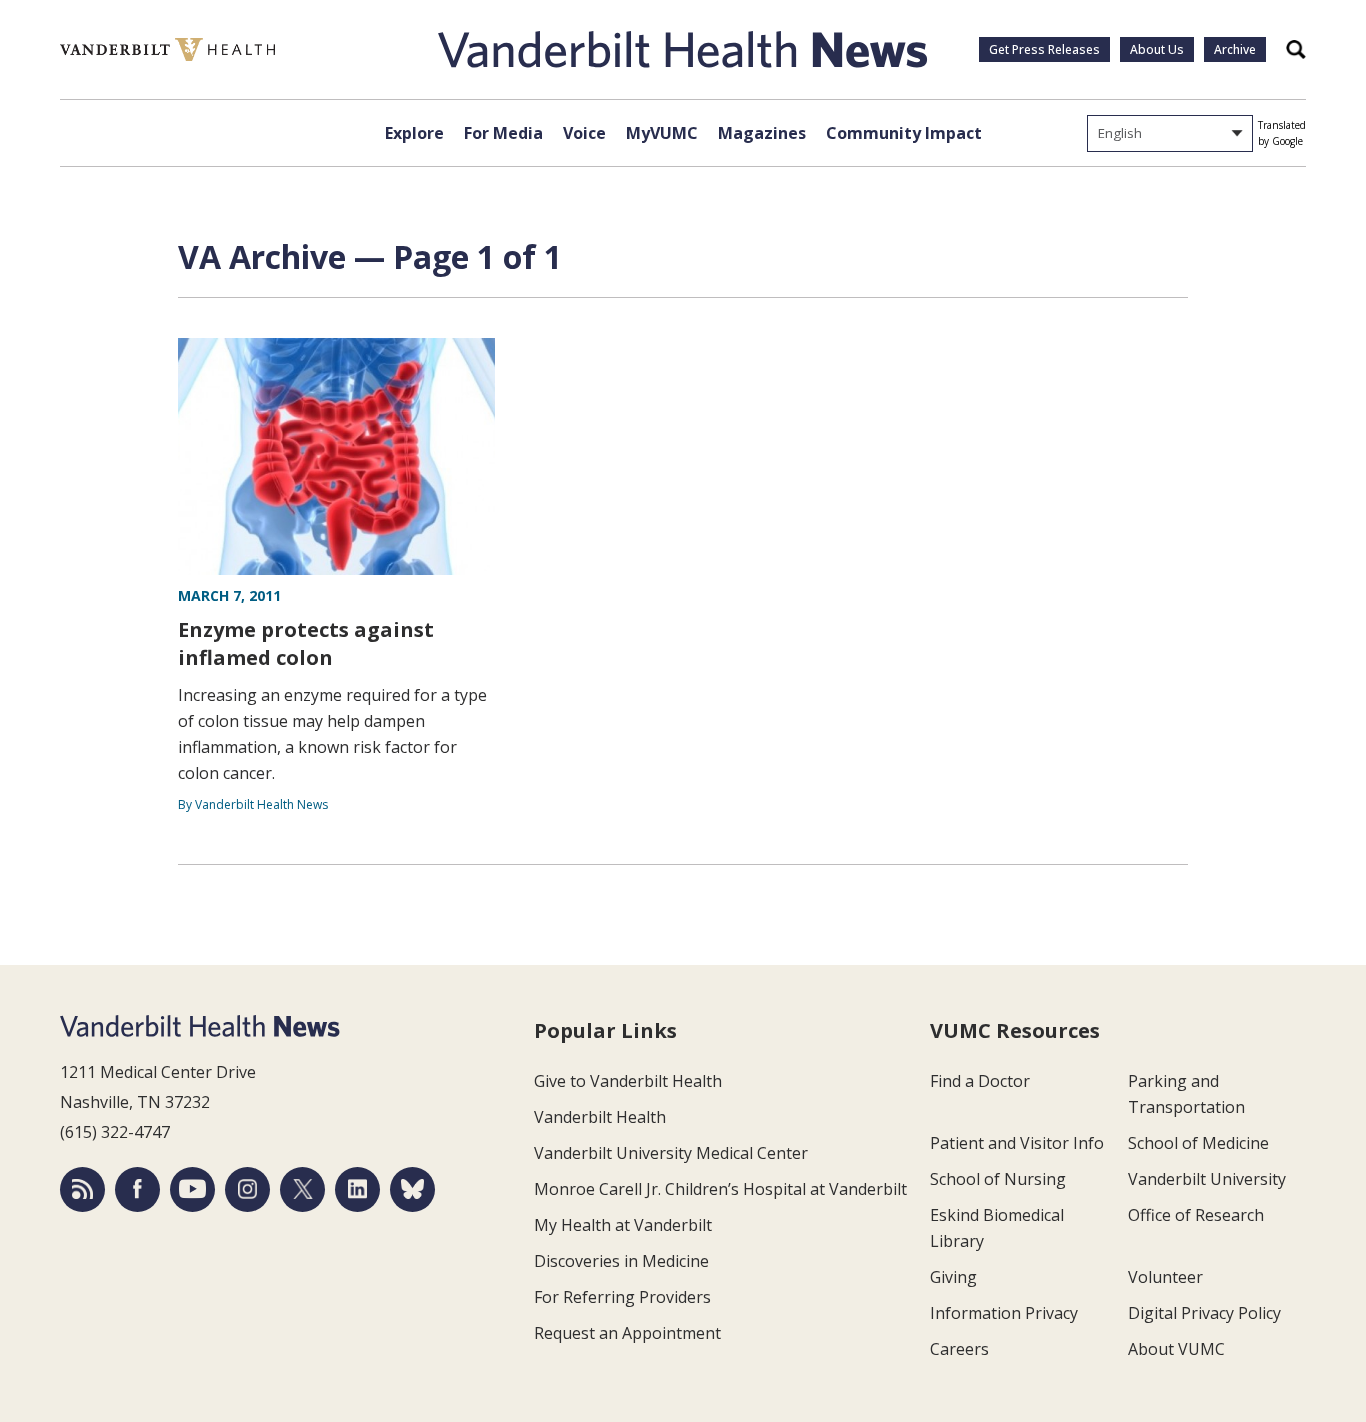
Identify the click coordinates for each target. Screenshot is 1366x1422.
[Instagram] (247, 1189)
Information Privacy (1004, 1313)
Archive (1235, 49)
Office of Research (1196, 1215)
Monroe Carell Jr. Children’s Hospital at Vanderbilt (720, 1189)
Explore (414, 133)
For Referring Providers (622, 1297)
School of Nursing (998, 1179)
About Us (1157, 49)
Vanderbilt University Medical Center (671, 1153)
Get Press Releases (1044, 49)
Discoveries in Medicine (621, 1261)
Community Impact (904, 133)
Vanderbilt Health (600, 1117)
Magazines (762, 133)
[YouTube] (192, 1189)
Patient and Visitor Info (1017, 1143)
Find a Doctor (980, 1081)
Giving (953, 1277)
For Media (503, 133)
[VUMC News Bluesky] (412, 1189)
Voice (584, 133)
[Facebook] (137, 1189)
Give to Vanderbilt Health (628, 1081)
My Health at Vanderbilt (623, 1225)
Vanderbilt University (1207, 1179)
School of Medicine (1198, 1143)
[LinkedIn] (357, 1189)
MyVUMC (662, 133)
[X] (302, 1189)
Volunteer (1165, 1277)
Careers (959, 1349)
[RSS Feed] (82, 1189)
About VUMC (1176, 1349)
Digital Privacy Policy (1204, 1313)
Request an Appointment (627, 1333)
